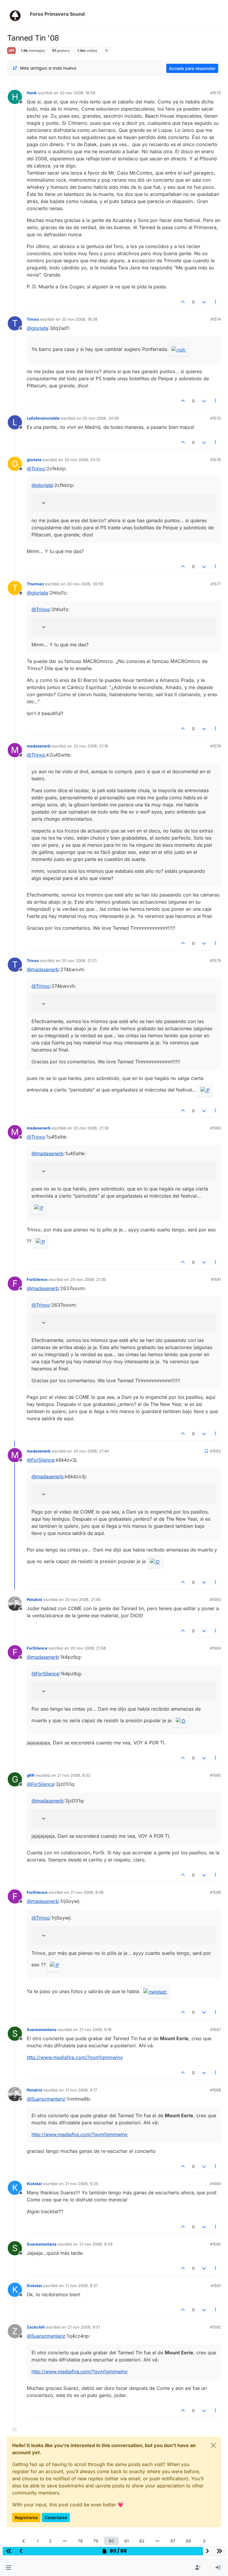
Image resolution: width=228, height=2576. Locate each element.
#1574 (216, 319)
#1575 (216, 418)
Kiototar (34, 2184)
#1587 (216, 2030)
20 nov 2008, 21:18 (91, 746)
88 (189, 2541)
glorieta (34, 460)
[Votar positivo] (183, 302)
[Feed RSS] (107, 50)
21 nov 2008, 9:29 (96, 2244)
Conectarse (56, 2517)
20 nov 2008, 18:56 (77, 93)
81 (127, 2541)
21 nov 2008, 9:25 (82, 2184)
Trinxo (33, 319)
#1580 (215, 1128)
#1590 (215, 2244)
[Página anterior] (24, 2541)
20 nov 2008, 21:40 (91, 1451)
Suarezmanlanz (42, 2030)
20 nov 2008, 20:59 (85, 584)
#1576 (216, 460)
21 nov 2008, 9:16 (95, 2030)
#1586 (215, 1892)
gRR (31, 1775)
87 (173, 2541)
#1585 (215, 1775)
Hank (32, 93)
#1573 (216, 93)
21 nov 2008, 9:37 (81, 2286)
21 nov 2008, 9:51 (84, 2327)
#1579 (216, 961)
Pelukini (34, 1599)
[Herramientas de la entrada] (216, 302)
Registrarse (26, 2517)
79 (96, 2541)
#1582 (215, 1451)
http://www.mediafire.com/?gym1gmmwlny (75, 2057)
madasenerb (39, 746)
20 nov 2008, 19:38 (80, 319)
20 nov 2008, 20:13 (82, 460)
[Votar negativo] (204, 302)
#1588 (215, 2090)
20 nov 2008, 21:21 (79, 961)
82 (142, 2541)
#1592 (215, 2327)
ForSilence (37, 1279)
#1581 (216, 1279)
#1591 (216, 2286)
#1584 (215, 1648)
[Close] (213, 2445)
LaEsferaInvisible (43, 418)
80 (111, 2541)
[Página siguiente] (204, 2541)
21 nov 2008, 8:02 (74, 1775)
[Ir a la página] (65, 2541)
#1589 (215, 2184)
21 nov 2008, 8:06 (87, 1892)
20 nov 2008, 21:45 (83, 1599)
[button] (8, 2568)
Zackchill (36, 2327)
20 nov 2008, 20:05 (101, 418)
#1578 (216, 746)
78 (80, 2541)
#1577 (216, 584)
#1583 (215, 1599)
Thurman (35, 584)
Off (11, 51)
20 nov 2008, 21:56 (88, 1648)
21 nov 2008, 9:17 (81, 2090)
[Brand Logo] (17, 14)
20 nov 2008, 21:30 (91, 1128)
